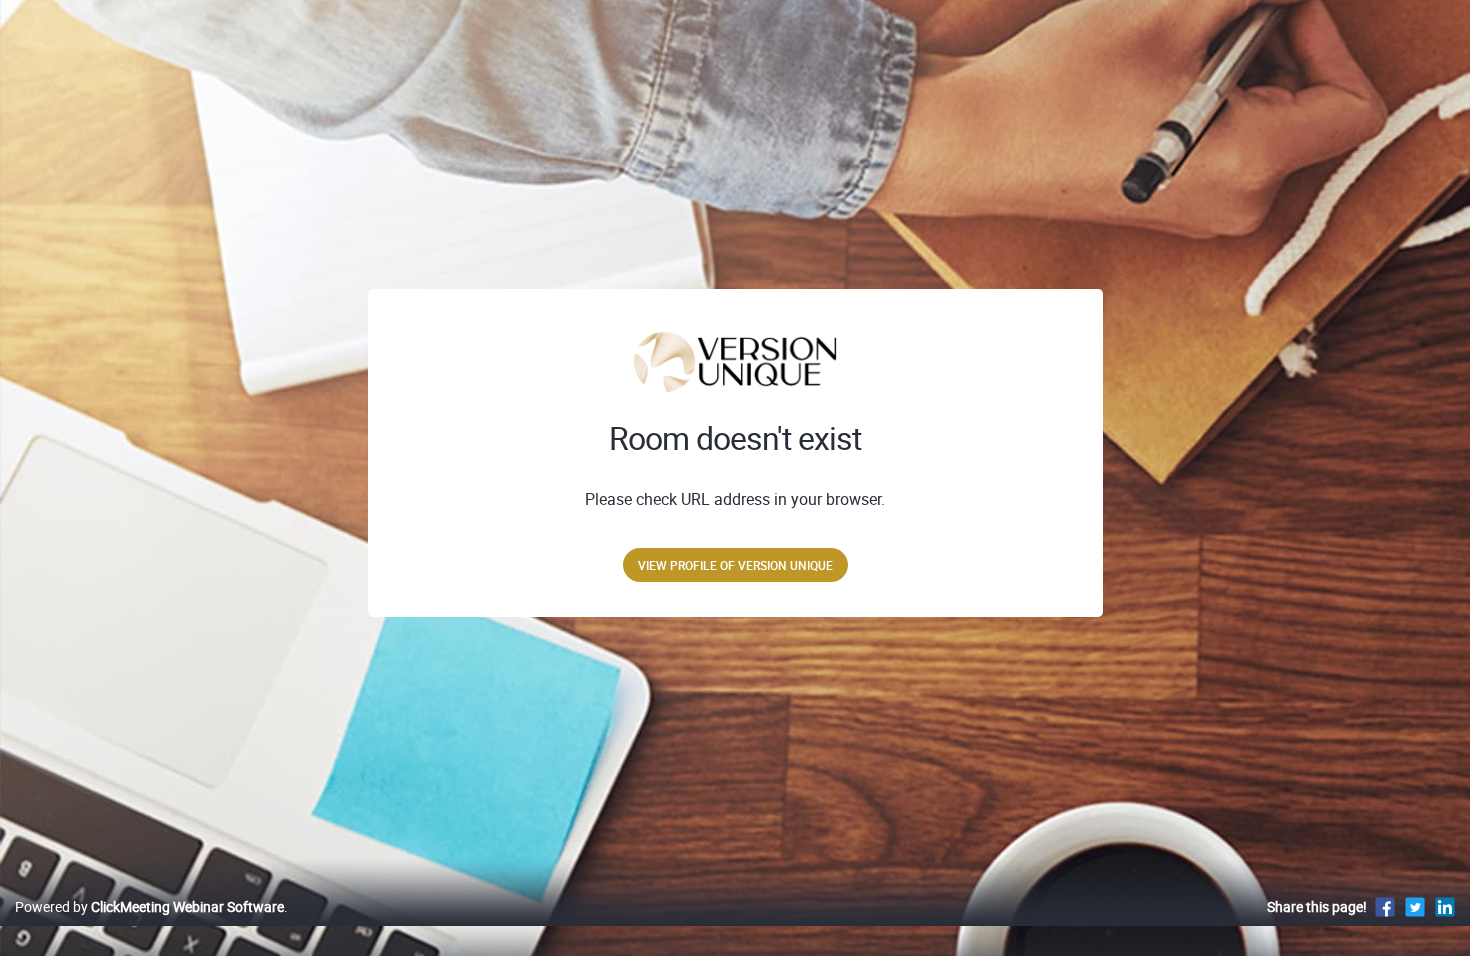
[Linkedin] (1445, 906)
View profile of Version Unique (735, 565)
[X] (1415, 906)
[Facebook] (1385, 906)
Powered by (149, 906)
